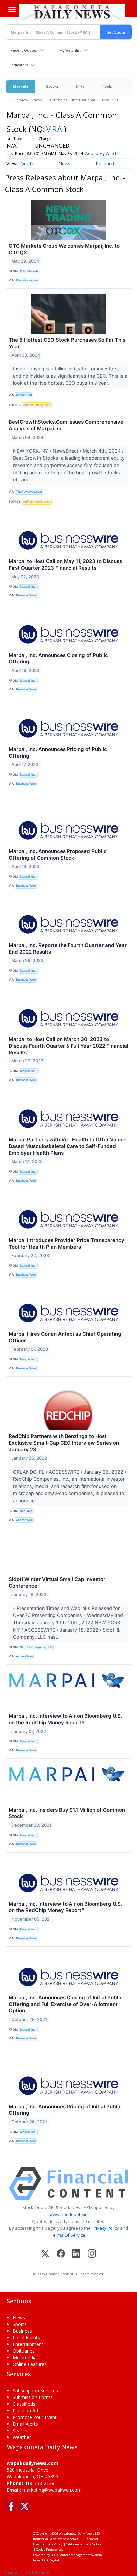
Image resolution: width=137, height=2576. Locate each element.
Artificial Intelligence (37, 405)
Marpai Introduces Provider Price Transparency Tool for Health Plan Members (67, 1243)
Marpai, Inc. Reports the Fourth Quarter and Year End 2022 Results (68, 948)
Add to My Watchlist (104, 154)
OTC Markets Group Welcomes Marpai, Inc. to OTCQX (64, 249)
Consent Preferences (28, 2573)
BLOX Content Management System (76, 2555)
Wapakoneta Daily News (76, 2534)
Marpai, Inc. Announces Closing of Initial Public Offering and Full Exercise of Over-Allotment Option (66, 2004)
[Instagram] (92, 2254)
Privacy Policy (105, 2228)
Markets (21, 86)
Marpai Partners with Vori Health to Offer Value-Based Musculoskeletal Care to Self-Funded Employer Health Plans (67, 1146)
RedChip (26, 1511)
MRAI (54, 129)
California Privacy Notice (84, 2544)
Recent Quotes (23, 50)
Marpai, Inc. (28, 587)
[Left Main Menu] (12, 9)
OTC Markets (29, 271)
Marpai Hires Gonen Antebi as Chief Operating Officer (65, 1337)
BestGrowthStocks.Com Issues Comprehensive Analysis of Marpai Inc (66, 425)
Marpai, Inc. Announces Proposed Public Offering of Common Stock (58, 855)
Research (106, 164)
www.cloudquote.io (68, 2214)
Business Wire (26, 595)
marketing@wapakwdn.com (52, 2490)
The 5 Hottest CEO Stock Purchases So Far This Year (67, 343)
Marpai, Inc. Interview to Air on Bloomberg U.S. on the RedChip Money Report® (65, 1719)
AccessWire (24, 1520)
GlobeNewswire (27, 280)
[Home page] (72, 12)
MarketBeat (24, 395)
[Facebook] (61, 2254)
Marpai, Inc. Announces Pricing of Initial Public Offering (65, 2110)
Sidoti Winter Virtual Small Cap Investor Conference (57, 1583)
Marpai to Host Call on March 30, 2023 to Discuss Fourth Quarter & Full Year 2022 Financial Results (68, 1046)
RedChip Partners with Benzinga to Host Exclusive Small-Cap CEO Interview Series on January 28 (64, 1443)
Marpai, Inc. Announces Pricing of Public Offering (58, 752)
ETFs (80, 86)
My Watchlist (70, 50)
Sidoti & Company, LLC (36, 1647)
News (38, 100)
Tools (107, 86)
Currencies (57, 100)
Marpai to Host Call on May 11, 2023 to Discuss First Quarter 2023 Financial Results (65, 564)
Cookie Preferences (50, 2550)
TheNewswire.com (29, 491)
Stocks (52, 86)
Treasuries (109, 100)
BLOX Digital (50, 2560)
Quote (27, 164)
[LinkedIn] (76, 2254)
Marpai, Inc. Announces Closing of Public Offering (58, 659)
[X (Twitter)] (45, 2254)
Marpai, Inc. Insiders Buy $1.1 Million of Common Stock (67, 1813)
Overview (20, 100)
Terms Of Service (68, 2235)
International (84, 100)
